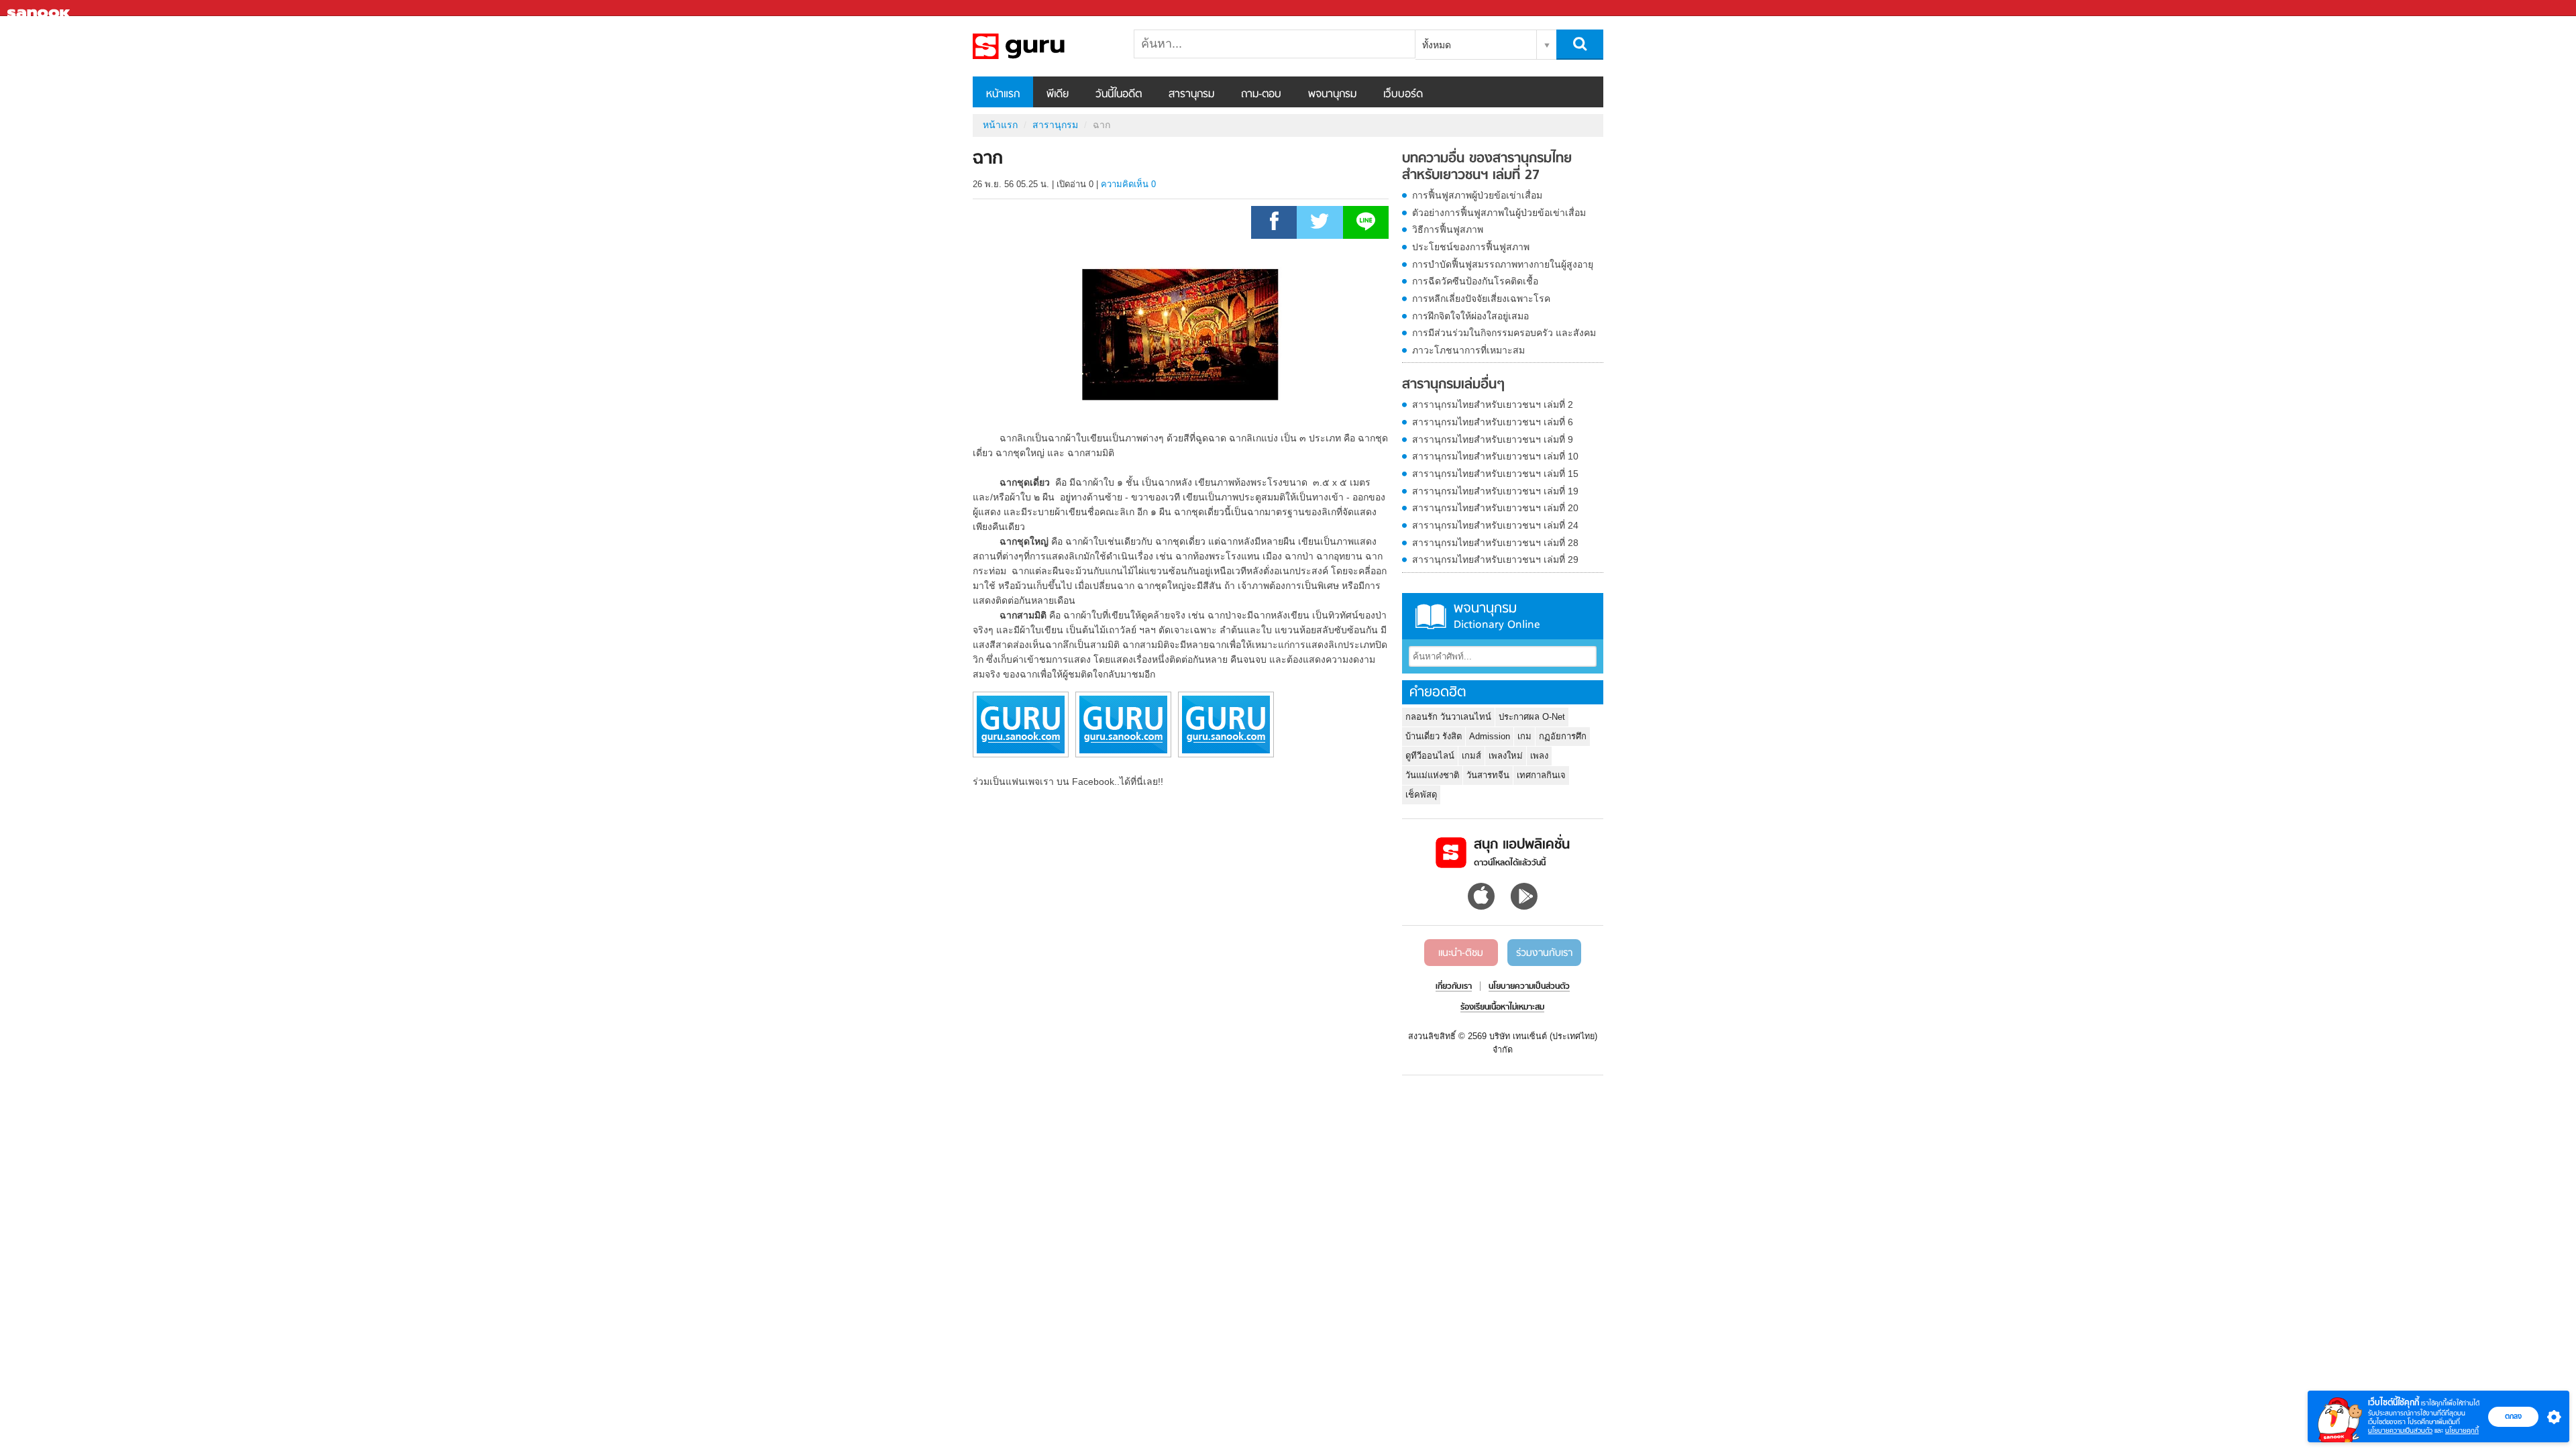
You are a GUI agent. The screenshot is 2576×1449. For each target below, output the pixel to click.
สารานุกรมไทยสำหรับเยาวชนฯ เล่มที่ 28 (1495, 543)
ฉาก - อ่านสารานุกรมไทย (1043, 46)
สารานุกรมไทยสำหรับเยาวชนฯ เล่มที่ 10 (1495, 456)
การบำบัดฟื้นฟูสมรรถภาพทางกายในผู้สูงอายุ (1503, 264)
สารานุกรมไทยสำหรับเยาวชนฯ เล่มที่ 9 (1493, 439)
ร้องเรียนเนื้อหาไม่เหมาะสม (1502, 1008)
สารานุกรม (1191, 95)
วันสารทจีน (1488, 775)
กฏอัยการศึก (1563, 736)
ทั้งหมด (1437, 45)
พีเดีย (1058, 95)
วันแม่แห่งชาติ (1432, 775)
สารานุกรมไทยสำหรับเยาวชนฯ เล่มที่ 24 (1495, 525)
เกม (1524, 736)
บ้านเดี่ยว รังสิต (1434, 736)
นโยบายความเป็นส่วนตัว (2400, 1431)
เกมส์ (1471, 756)
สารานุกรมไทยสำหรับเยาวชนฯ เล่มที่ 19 (1495, 491)
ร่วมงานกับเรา (1544, 953)
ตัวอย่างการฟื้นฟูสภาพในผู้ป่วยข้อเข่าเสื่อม (1499, 213)
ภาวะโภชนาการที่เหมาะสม (1468, 350)
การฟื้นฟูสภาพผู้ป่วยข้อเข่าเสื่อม (1477, 195)
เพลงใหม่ (1506, 756)
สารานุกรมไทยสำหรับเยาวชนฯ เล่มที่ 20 (1495, 508)
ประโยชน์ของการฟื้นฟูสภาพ (1471, 247)
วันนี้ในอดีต (1119, 95)
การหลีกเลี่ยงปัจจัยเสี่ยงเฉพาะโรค (1481, 299)
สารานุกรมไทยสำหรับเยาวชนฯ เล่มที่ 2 (1493, 405)
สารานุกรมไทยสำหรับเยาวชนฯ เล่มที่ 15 (1495, 474)
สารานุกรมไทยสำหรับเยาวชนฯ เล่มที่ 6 (1493, 422)
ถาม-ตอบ (1261, 95)
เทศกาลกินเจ (1541, 775)
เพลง (1539, 756)
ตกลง (2513, 1416)
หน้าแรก (1003, 95)
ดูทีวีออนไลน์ (1430, 756)
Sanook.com (40, 8)
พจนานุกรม (1332, 95)
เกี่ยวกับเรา (1454, 987)
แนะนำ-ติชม (1461, 953)
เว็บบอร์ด (1403, 95)
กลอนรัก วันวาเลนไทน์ (1448, 717)
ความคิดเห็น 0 (1128, 184)
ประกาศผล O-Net (1532, 717)
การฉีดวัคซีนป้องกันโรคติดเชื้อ (1475, 281)
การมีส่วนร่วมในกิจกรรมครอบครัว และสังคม (1504, 333)
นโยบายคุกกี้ (2462, 1431)
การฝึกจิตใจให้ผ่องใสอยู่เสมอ (1470, 316)
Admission (1490, 736)
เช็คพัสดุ (1421, 795)
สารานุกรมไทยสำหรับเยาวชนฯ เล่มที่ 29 (1495, 559)
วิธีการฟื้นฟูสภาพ (1448, 229)
